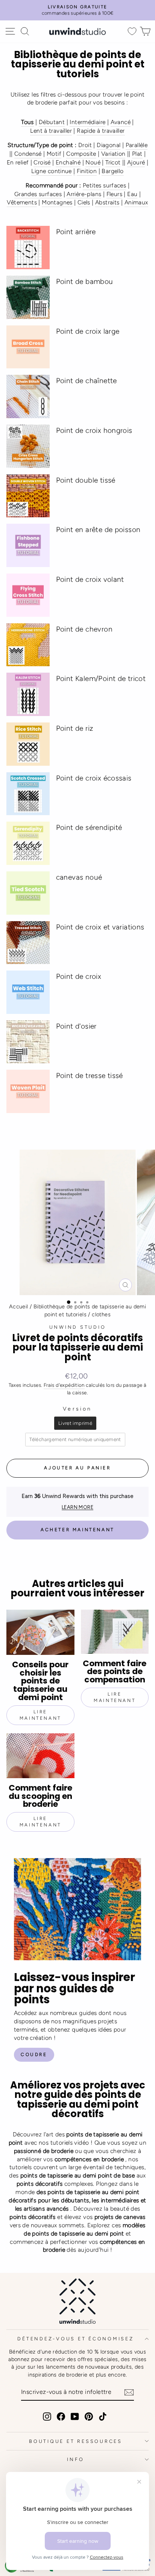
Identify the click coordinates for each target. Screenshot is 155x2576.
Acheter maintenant (77, 1530)
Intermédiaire (87, 122)
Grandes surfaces (38, 194)
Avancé (121, 122)
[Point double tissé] (28, 496)
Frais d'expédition (64, 1385)
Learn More (77, 1507)
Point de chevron (84, 629)
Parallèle (137, 145)
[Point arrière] (28, 248)
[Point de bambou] (28, 297)
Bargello (112, 171)
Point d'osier (76, 1026)
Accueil (19, 1306)
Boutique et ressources (76, 2441)
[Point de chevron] (28, 645)
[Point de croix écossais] (28, 794)
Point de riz (75, 728)
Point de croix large (88, 331)
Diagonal (109, 145)
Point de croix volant (90, 579)
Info (75, 2459)
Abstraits (107, 202)
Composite (81, 154)
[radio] (75, 1423)
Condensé (28, 154)
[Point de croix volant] (28, 595)
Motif (54, 154)
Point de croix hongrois (94, 430)
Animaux (136, 202)
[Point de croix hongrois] (28, 446)
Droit (85, 145)
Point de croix (79, 976)
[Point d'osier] (28, 1042)
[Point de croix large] (28, 347)
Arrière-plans (84, 194)
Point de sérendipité (89, 827)
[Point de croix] (28, 992)
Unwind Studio (78, 1327)
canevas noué (79, 877)
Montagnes (57, 202)
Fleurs (114, 194)
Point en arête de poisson (98, 530)
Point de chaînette (87, 381)
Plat (137, 154)
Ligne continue (51, 171)
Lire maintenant (40, 1715)
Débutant (52, 122)
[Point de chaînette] (28, 396)
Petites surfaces (104, 185)
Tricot (113, 162)
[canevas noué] (28, 893)
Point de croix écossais (94, 778)
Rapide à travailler (101, 131)
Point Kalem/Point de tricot (101, 678)
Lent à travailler (51, 131)
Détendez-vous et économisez (75, 2339)
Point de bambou (85, 281)
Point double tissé (86, 480)
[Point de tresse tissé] (28, 1091)
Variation (113, 154)
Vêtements (22, 202)
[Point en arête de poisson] (28, 545)
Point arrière (76, 232)
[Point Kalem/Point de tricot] (28, 694)
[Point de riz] (28, 744)
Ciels (84, 202)
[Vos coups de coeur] (132, 31)
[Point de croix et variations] (28, 943)
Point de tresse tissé (90, 1076)
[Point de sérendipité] (28, 843)
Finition (87, 171)
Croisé (42, 162)
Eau (132, 194)
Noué (93, 162)
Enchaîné (68, 162)
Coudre (34, 2055)
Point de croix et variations (100, 927)
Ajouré (136, 162)
